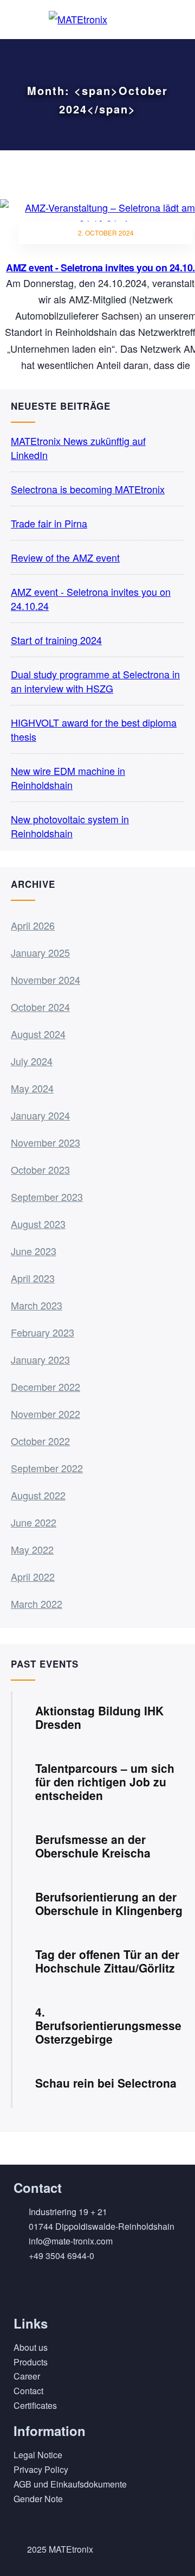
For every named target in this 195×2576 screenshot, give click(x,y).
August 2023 (38, 1224)
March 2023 (37, 1305)
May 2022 (32, 1549)
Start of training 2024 (56, 640)
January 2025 (40, 952)
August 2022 (38, 1495)
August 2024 (38, 1034)
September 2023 (47, 1197)
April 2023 (33, 1278)
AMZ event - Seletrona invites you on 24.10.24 (91, 599)
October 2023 (40, 1169)
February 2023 (43, 1332)
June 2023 (34, 1251)
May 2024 (32, 1088)
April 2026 (33, 925)
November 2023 (45, 1142)
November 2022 (45, 1414)
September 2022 (47, 1468)
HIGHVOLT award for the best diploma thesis (94, 729)
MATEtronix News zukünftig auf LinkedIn (78, 448)
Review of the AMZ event (65, 557)
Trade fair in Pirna (49, 523)
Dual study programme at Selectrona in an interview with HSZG (95, 681)
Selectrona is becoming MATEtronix (88, 489)
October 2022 (40, 1441)
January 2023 (40, 1359)
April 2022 (33, 1576)
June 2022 (34, 1522)
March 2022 (37, 1604)
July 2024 (32, 1061)
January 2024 (40, 1115)
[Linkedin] (27, 2288)
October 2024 (40, 1007)
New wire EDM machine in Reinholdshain (68, 778)
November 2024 (45, 979)
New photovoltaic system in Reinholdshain (70, 826)
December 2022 (45, 1386)
